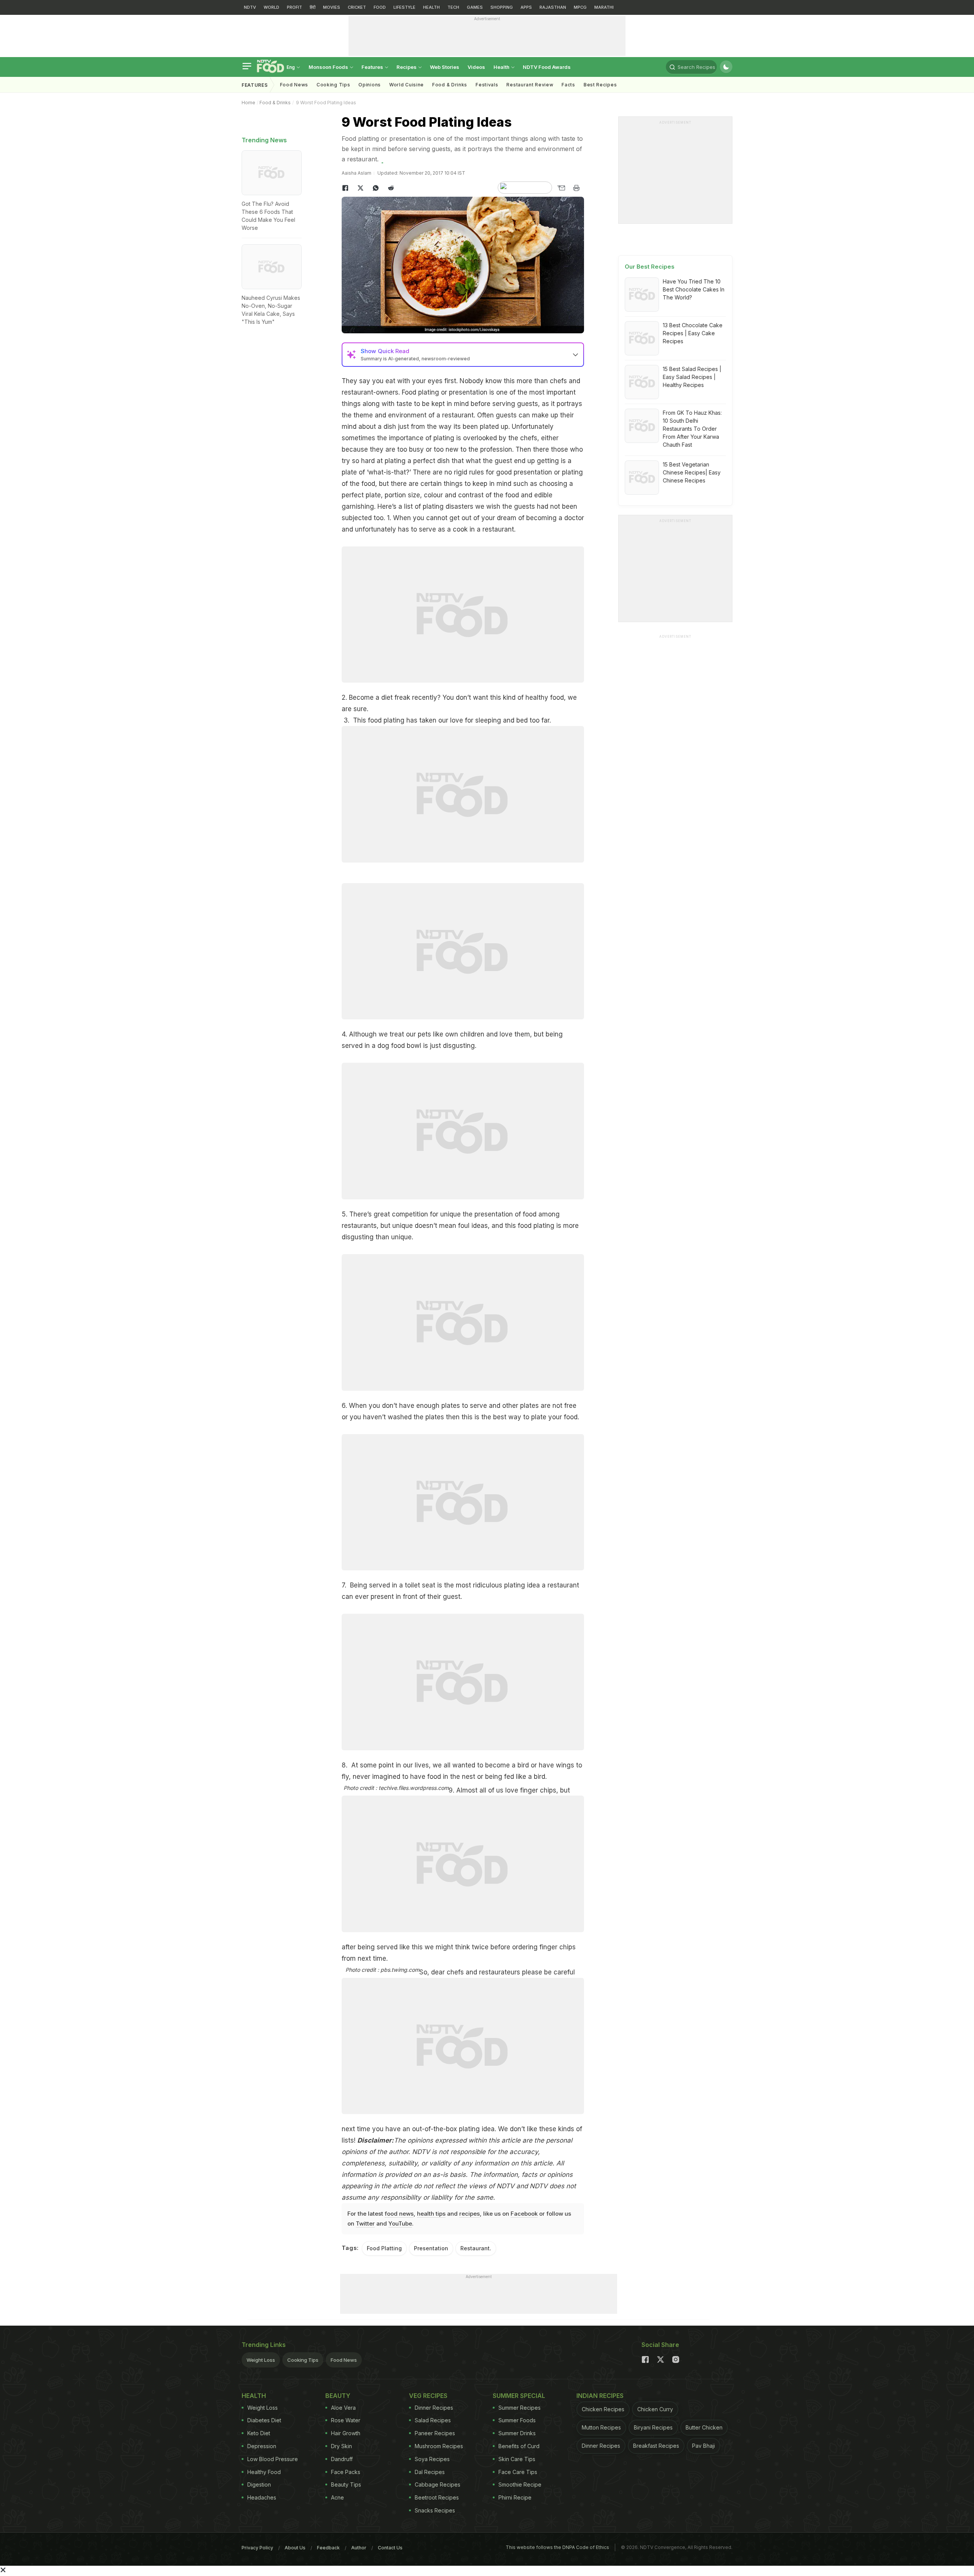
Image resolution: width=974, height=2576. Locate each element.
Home (248, 103)
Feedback (328, 2548)
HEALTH (431, 7)
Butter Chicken (704, 2427)
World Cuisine (407, 85)
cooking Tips (333, 85)
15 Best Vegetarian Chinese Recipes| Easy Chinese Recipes (692, 472)
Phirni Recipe (515, 2497)
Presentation (431, 2248)
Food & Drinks (450, 85)
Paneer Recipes (435, 2433)
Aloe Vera (343, 2408)
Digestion (259, 2484)
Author (359, 2548)
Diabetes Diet (264, 2420)
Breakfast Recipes (656, 2446)
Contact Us (390, 2548)
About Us (295, 2548)
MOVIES (332, 7)
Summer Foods (517, 2420)
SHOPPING (502, 7)
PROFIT (294, 7)
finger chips (538, 1790)
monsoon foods (329, 67)
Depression (262, 2446)
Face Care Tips (518, 2472)
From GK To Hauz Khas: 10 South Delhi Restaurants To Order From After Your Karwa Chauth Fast (692, 429)
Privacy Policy (257, 2548)
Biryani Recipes (653, 2427)
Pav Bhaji (703, 2446)
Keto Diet (259, 2433)
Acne (337, 2497)
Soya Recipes (432, 2459)
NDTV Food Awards (547, 67)
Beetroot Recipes (437, 2497)
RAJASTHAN (553, 7)
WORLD (271, 7)
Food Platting (384, 2248)
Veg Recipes (428, 2396)
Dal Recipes (430, 2472)
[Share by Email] (561, 188)
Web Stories (445, 67)
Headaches (262, 2497)
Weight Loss (261, 2360)
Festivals (487, 85)
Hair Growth (346, 2433)
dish (390, 427)
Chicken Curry (655, 2409)
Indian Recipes (600, 2396)
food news (399, 2214)
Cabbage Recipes (438, 2484)
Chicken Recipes (603, 2409)
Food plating (420, 392)
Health (502, 67)
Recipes (407, 67)
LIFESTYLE (404, 7)
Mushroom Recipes (439, 2446)
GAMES (475, 7)
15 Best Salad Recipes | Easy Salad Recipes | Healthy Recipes (692, 377)
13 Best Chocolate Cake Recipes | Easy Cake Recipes (693, 333)
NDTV (250, 7)
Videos (476, 67)
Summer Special (519, 2396)
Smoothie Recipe (520, 2484)
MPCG (580, 7)
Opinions (370, 85)
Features (373, 67)
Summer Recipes (520, 2408)
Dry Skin (341, 2446)
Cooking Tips (303, 2360)
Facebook (524, 2214)
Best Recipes (600, 85)
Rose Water (346, 2420)
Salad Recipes (433, 2420)
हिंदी (313, 7)
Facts (568, 85)
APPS (526, 7)
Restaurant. (476, 2248)
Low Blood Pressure (273, 2459)
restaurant (357, 392)
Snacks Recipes (435, 2510)
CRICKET (357, 7)
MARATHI (604, 7)
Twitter (365, 2223)
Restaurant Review (530, 85)
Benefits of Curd (519, 2446)
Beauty (338, 2396)
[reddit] (391, 188)
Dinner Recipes (434, 2408)
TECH (453, 7)
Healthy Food (264, 2472)
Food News (294, 85)
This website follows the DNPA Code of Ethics (557, 2547)
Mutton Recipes (601, 2427)
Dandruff (342, 2459)
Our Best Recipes (650, 267)
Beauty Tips (346, 2484)
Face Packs (346, 2472)
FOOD (380, 7)
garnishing (358, 506)
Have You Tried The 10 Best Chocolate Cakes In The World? (694, 289)
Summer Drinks (517, 2433)
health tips (431, 2214)
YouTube (400, 2223)
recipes (469, 2214)
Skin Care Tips (517, 2459)
